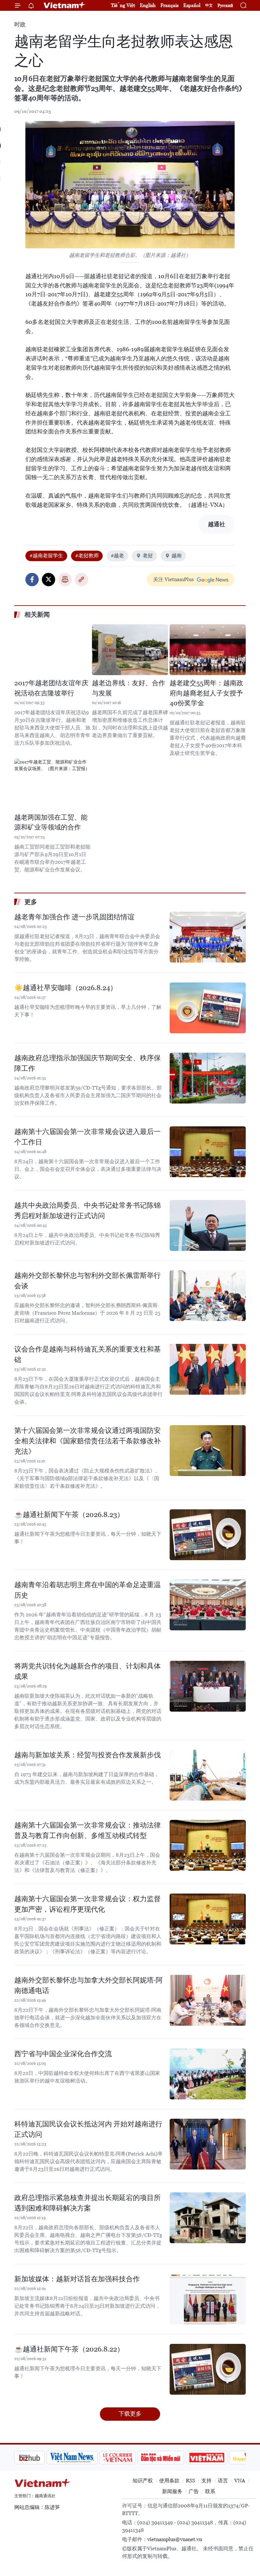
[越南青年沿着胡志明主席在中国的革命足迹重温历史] (208, 1605)
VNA (240, 2481)
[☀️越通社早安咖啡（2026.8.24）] (208, 1008)
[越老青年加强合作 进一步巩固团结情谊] (208, 937)
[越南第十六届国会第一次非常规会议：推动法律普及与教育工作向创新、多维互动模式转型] (208, 1845)
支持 (206, 2481)
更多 (31, 902)
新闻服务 (172, 2491)
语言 (223, 2481)
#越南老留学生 (46, 556)
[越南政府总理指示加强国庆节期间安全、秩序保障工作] (208, 1078)
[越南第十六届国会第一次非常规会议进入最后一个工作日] (208, 1152)
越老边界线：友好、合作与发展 (129, 688)
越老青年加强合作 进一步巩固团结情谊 (74, 917)
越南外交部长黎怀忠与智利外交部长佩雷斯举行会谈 (88, 1281)
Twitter (49, 580)
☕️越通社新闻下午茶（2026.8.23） (69, 1515)
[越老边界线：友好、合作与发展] (130, 650)
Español (192, 5)
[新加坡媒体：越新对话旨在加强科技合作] (208, 2299)
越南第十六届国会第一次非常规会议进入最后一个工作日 (88, 1137)
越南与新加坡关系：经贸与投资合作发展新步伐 (88, 1755)
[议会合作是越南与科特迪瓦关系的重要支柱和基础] (208, 1369)
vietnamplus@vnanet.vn (175, 2539)
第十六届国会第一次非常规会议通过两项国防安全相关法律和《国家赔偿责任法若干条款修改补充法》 (88, 1441)
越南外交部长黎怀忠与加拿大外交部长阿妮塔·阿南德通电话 (88, 1985)
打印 (65, 580)
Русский (225, 6)
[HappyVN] (218, 2458)
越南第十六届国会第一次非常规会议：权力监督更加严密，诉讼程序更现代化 (88, 1904)
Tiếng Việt (123, 5)
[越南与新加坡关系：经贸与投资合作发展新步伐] (208, 1775)
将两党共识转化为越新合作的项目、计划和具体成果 (88, 1671)
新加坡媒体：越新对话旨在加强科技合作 (77, 2279)
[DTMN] (128, 2458)
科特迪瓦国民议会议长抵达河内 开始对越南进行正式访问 (88, 2129)
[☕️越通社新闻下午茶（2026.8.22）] (208, 2369)
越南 (177, 556)
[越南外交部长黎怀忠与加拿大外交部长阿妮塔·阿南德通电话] (208, 2000)
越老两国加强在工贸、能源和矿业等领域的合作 (51, 822)
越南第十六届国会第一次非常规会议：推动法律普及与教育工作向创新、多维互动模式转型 (88, 1830)
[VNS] (40, 2458)
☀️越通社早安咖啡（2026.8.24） (66, 988)
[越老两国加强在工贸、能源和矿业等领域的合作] (52, 784)
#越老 (117, 556)
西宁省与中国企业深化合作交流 (63, 2054)
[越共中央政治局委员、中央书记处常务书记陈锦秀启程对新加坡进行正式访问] (208, 1225)
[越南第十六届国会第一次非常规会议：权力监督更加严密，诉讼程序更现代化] (208, 1919)
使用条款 (169, 2481)
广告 (194, 2491)
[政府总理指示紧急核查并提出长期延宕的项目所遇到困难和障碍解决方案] (208, 2218)
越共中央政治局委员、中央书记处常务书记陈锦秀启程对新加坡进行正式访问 (88, 1211)
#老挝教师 (87, 556)
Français (169, 5)
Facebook (32, 580)
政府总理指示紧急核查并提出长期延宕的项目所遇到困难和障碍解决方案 (88, 2203)
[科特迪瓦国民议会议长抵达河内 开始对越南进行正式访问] (208, 2144)
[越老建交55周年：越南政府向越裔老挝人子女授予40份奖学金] (208, 650)
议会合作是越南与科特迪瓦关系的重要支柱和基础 (88, 1354)
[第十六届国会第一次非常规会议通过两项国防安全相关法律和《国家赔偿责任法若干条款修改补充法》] (208, 1451)
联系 (210, 2491)
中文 (209, 5)
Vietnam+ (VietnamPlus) (65, 5)
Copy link (81, 580)
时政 (20, 24)
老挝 (148, 556)
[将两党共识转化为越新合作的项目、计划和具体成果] (208, 1686)
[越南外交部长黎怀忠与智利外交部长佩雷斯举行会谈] (208, 1296)
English (148, 5)
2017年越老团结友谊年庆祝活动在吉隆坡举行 (51, 688)
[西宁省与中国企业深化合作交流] (208, 2074)
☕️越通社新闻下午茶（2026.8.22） (69, 2349)
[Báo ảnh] (174, 2458)
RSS (190, 2481)
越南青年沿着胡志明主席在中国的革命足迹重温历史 (88, 1590)
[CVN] (85, 2458)
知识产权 (143, 2481)
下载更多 (130, 2414)
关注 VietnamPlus (173, 579)
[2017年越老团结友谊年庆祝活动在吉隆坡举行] (52, 650)
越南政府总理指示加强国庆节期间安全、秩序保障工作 (88, 1063)
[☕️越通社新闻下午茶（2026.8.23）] (208, 1535)
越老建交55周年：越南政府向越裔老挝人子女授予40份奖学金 (206, 693)
